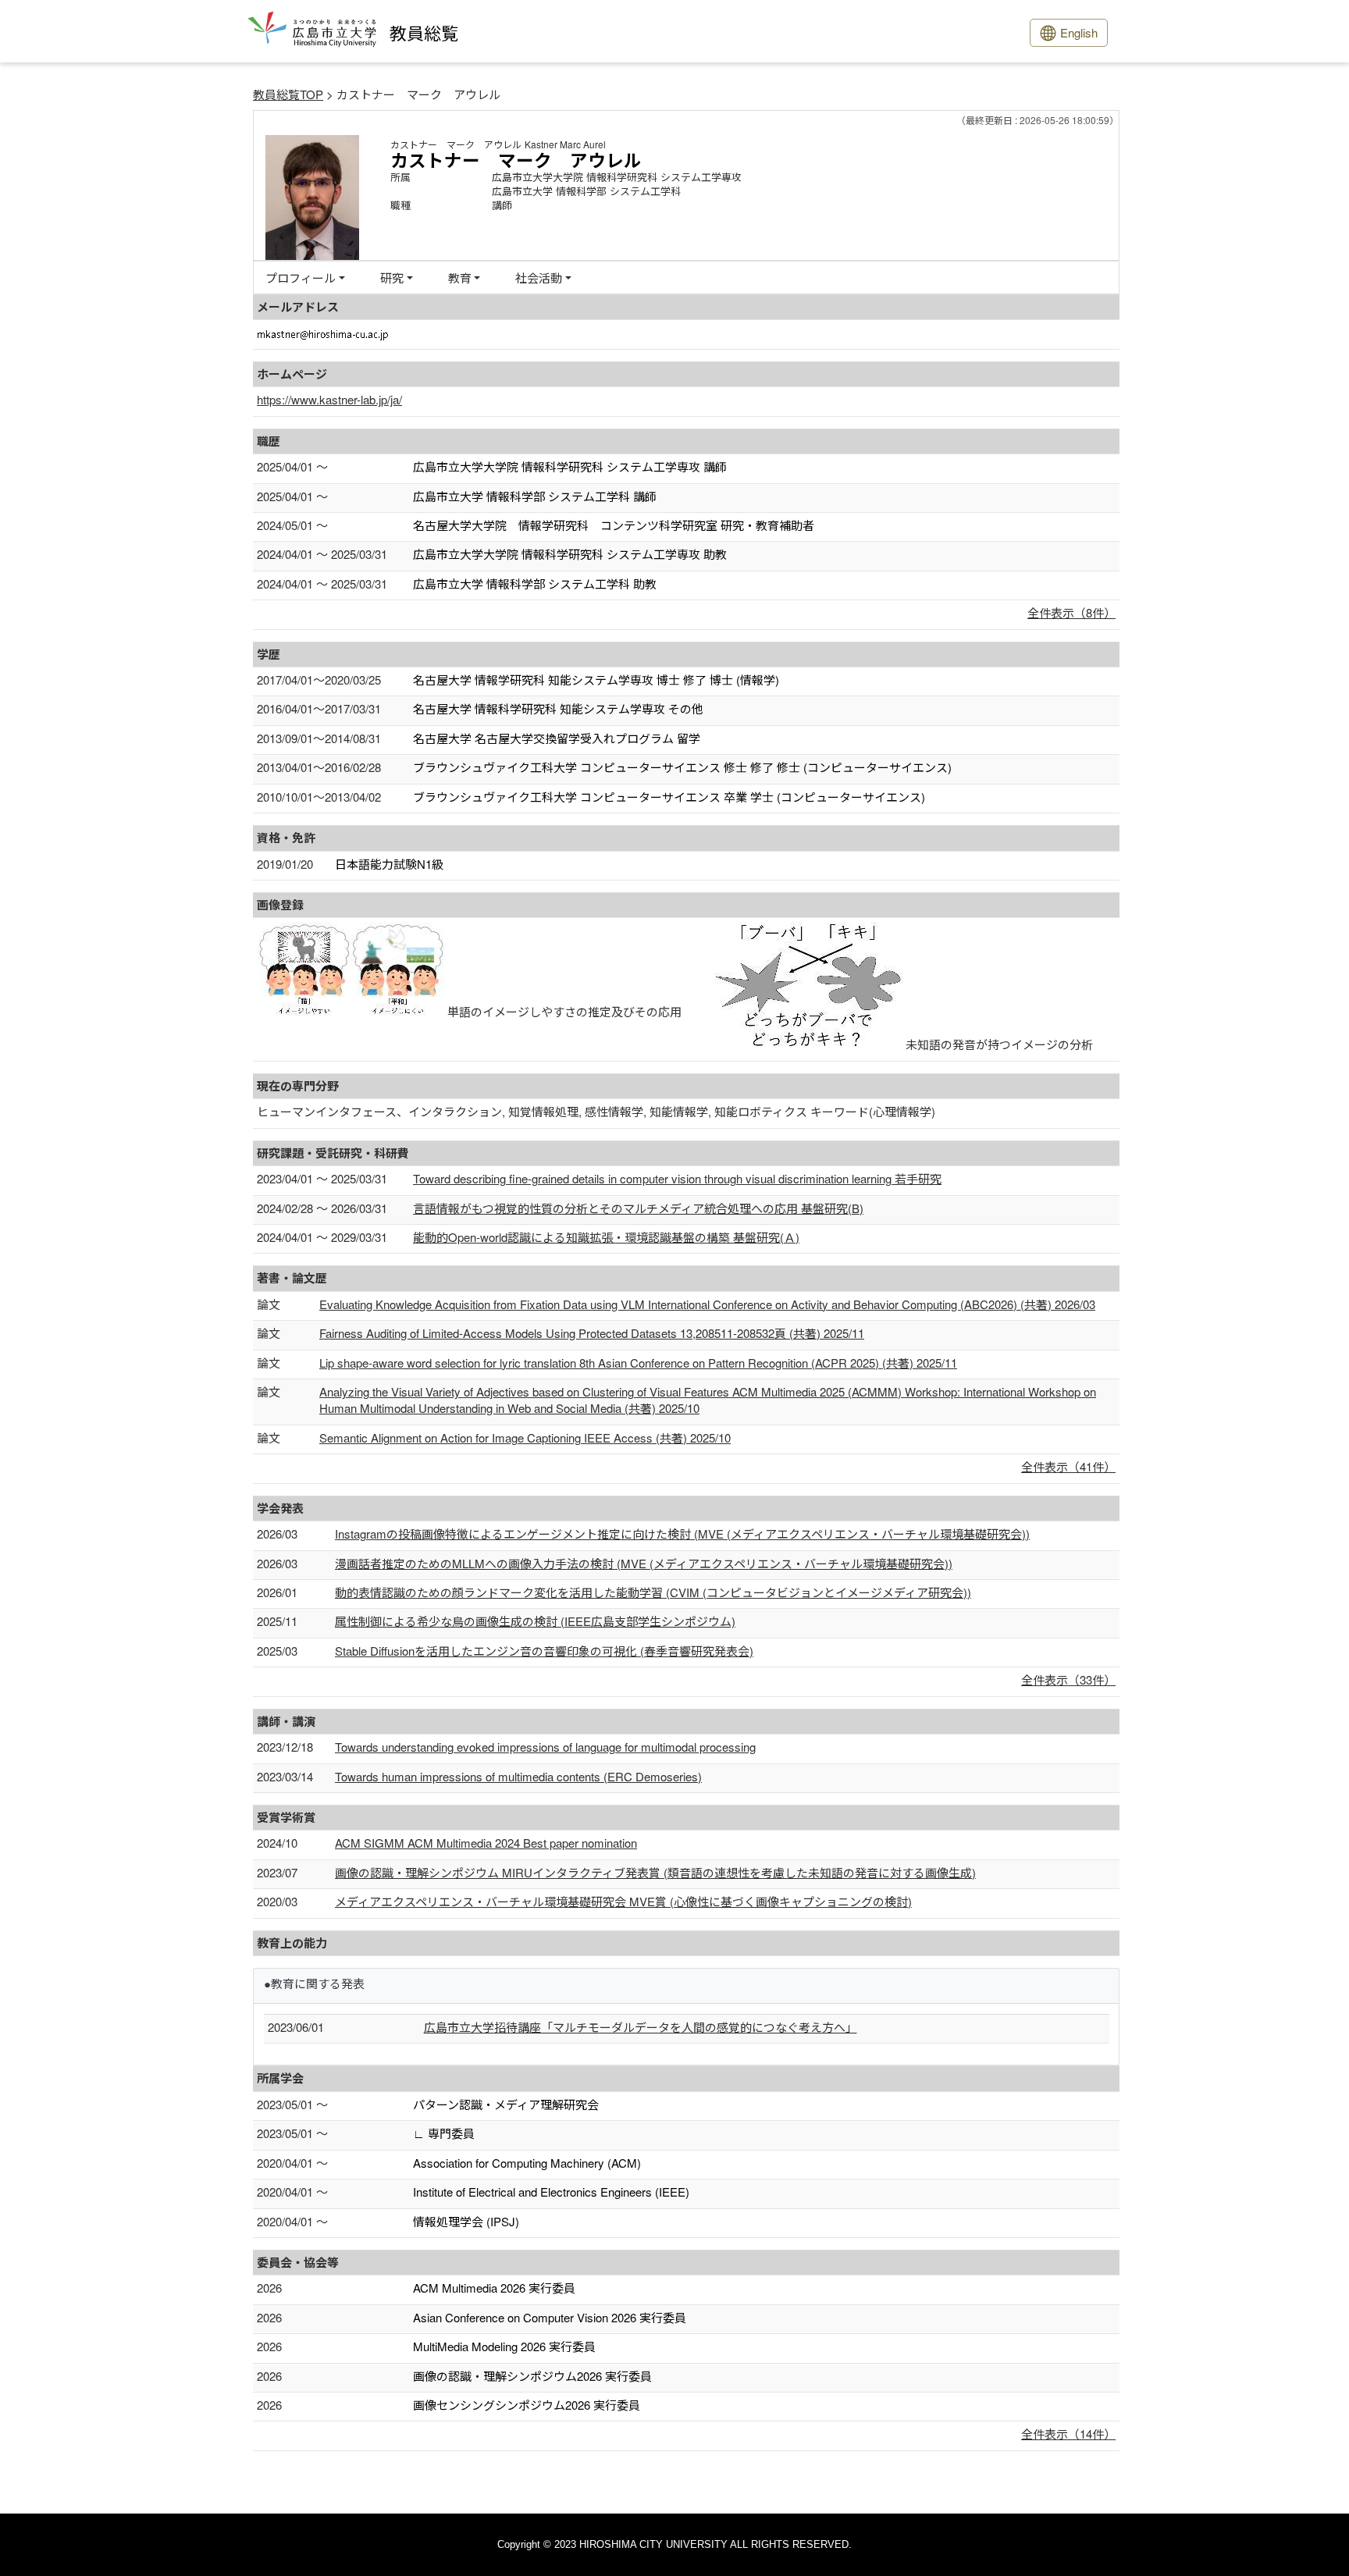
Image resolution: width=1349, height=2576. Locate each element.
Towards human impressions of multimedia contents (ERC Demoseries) (518, 1776)
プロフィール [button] (301, 278)
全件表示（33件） (1068, 1679)
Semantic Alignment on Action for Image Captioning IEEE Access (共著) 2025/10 (525, 1437)
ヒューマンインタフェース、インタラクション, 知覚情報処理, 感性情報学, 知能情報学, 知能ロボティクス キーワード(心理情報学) (596, 1111)
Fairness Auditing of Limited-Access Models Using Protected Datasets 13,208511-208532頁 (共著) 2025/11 (592, 1333)
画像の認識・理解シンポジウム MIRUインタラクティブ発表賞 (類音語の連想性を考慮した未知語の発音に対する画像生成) (655, 1872)
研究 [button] (392, 278)
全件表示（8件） (1071, 612)
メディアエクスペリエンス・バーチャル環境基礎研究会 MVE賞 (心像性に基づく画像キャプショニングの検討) (623, 1901)
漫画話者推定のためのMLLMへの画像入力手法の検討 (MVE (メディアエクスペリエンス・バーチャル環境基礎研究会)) (644, 1563)
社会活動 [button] (539, 278)
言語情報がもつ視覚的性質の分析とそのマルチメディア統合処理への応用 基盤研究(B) (638, 1208)
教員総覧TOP (288, 94)
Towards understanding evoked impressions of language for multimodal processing (545, 1747)
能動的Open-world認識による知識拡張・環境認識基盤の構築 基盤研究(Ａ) (606, 1237)
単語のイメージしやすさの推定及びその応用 (564, 1011)
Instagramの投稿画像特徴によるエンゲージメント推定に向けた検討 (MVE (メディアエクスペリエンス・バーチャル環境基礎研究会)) (682, 1534)
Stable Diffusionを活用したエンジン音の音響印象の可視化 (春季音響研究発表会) (544, 1651)
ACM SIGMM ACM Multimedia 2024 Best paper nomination (486, 1843)
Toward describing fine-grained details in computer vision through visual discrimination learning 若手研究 (677, 1178)
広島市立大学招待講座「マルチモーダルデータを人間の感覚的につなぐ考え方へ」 (641, 2027)
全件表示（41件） (1068, 1466)
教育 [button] (460, 278)
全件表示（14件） (1068, 2434)
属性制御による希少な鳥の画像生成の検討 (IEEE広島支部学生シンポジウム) (535, 1621)
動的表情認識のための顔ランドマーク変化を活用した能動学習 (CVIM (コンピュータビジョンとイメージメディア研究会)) (653, 1592)
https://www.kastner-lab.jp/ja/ (329, 399)
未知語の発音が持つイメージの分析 (999, 1044)
